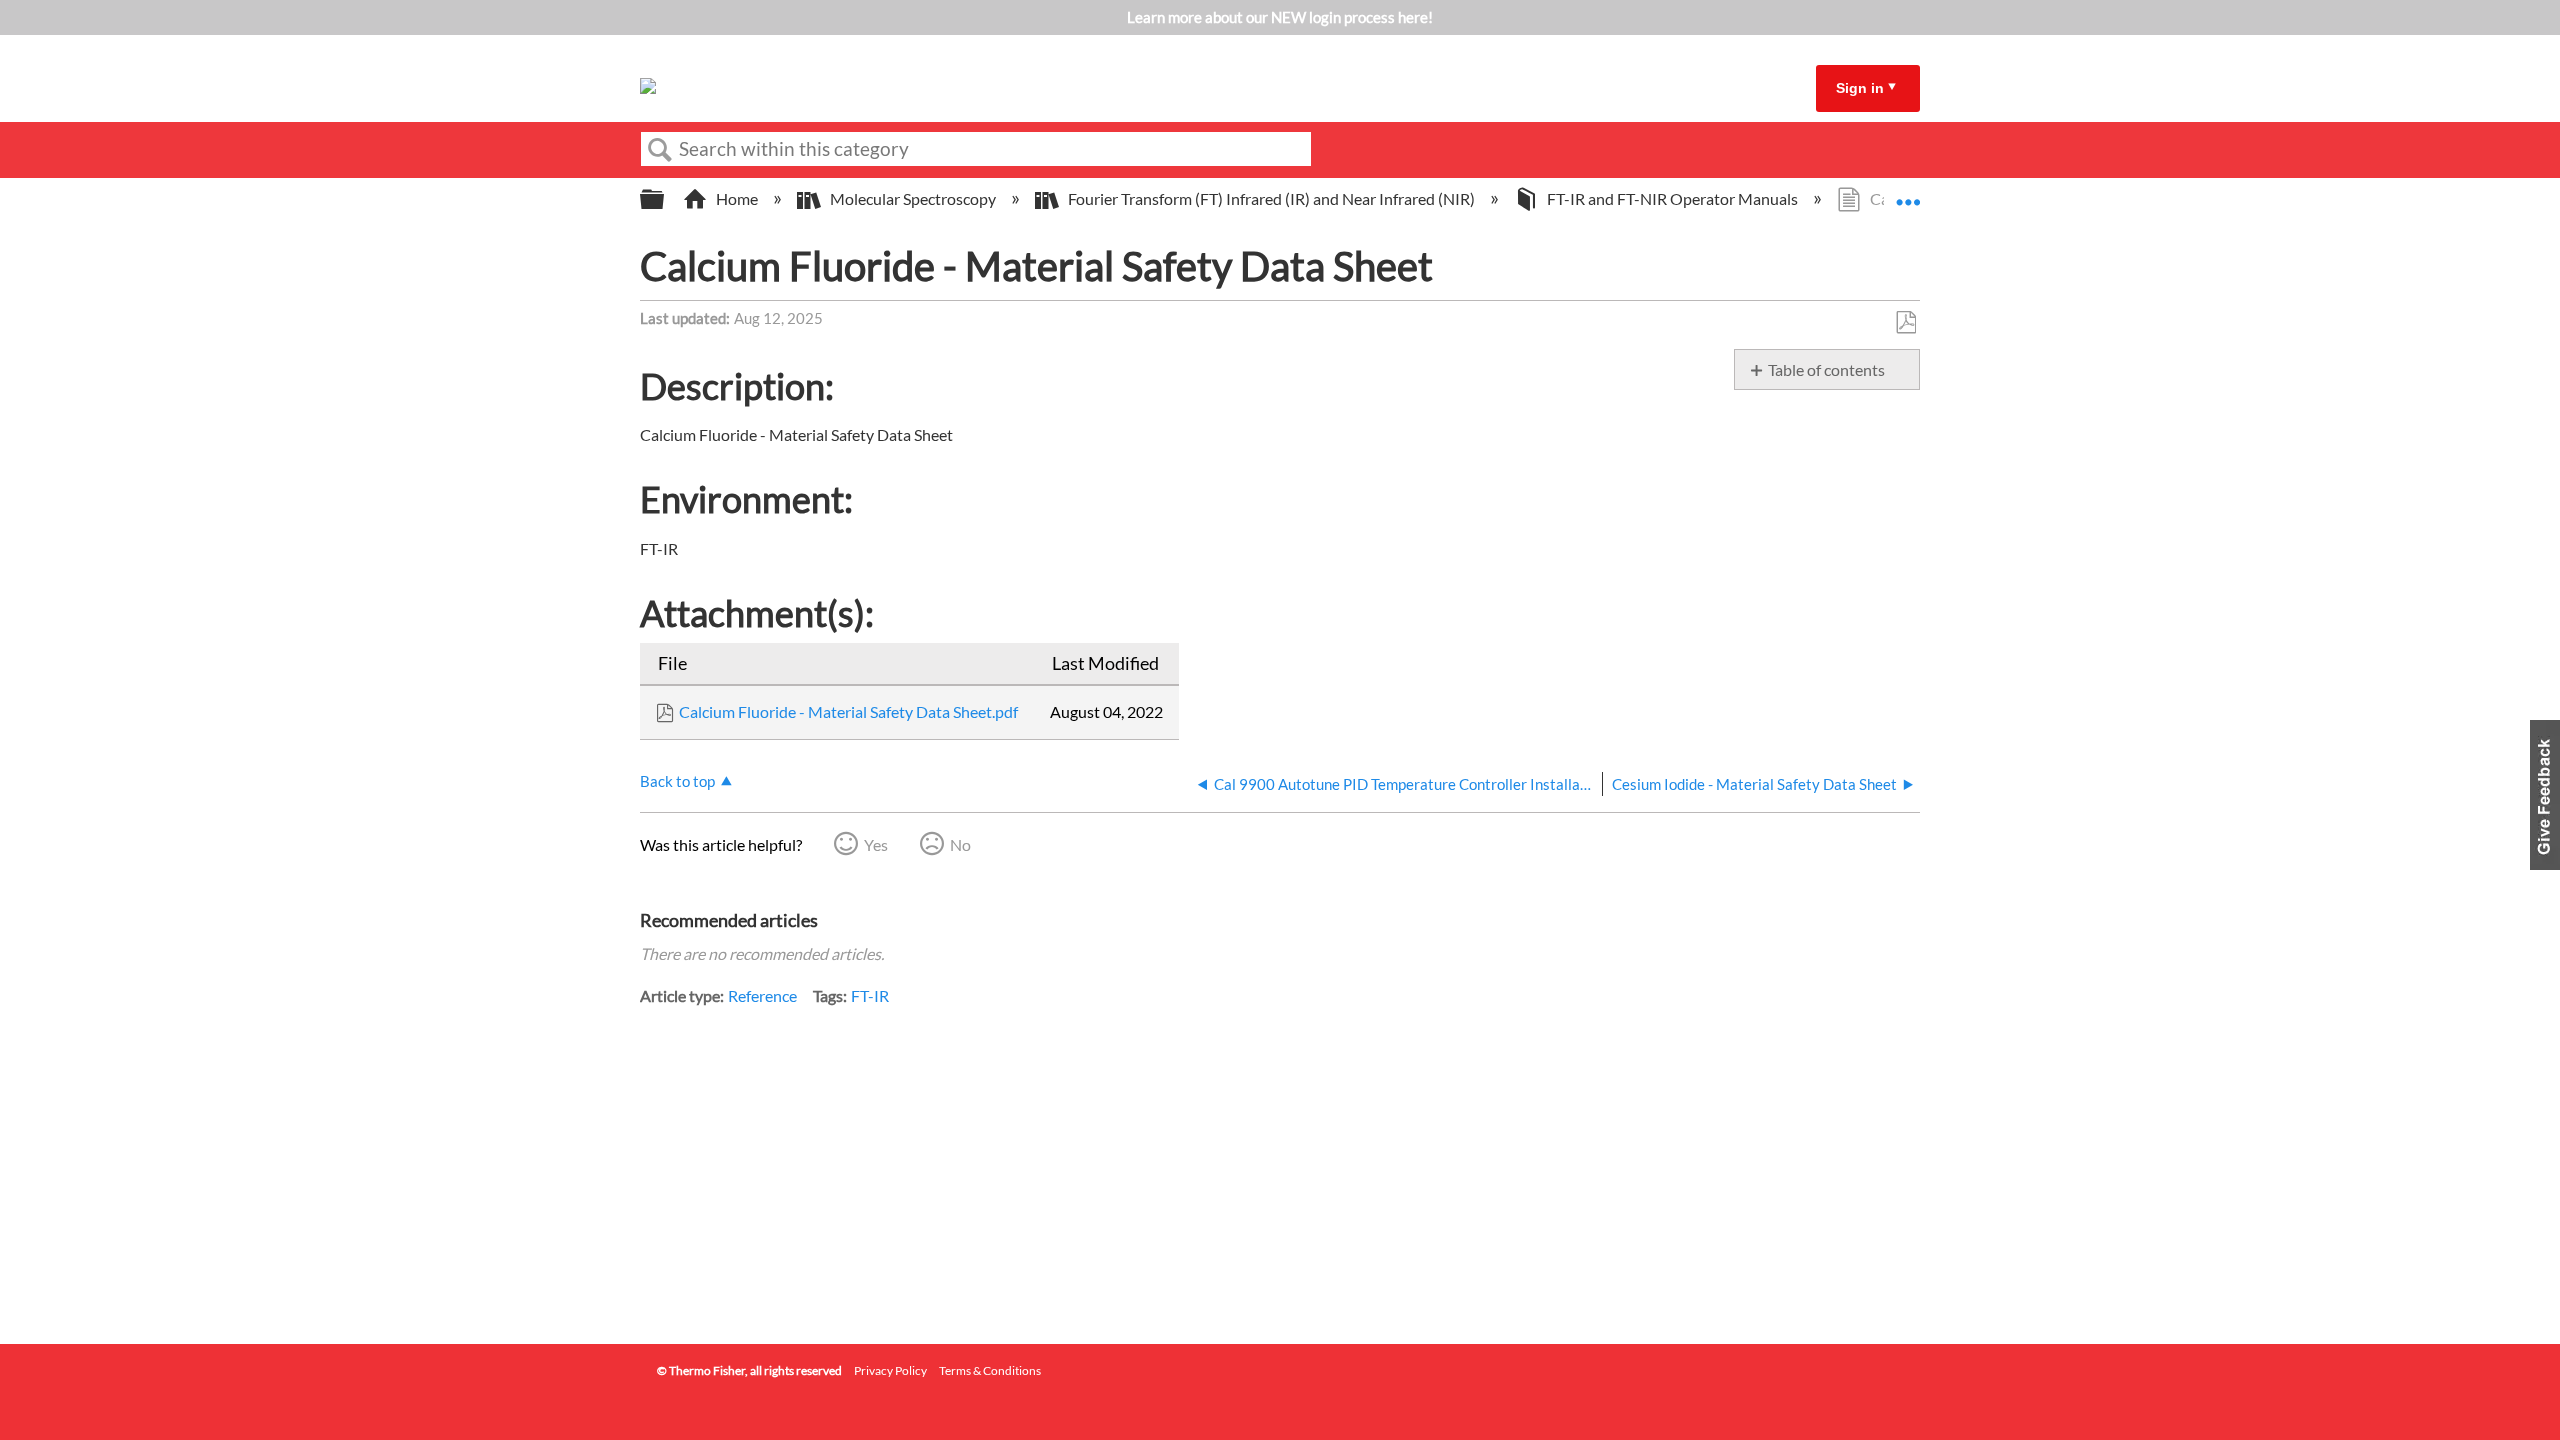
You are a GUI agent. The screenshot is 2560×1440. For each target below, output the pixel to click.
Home (737, 198)
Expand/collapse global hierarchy (665, 199)
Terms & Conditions (990, 1370)
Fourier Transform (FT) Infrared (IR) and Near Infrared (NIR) (1271, 198)
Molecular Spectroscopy (913, 198)
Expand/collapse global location (1908, 193)
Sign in (1860, 88)
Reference (762, 995)
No (960, 844)
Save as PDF (1905, 323)
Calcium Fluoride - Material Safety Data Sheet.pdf (848, 711)
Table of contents (1826, 369)
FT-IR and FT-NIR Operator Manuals (1672, 198)
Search (660, 150)
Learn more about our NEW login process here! (1280, 17)
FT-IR (870, 995)
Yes (876, 844)
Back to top (677, 781)
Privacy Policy (890, 1370)
